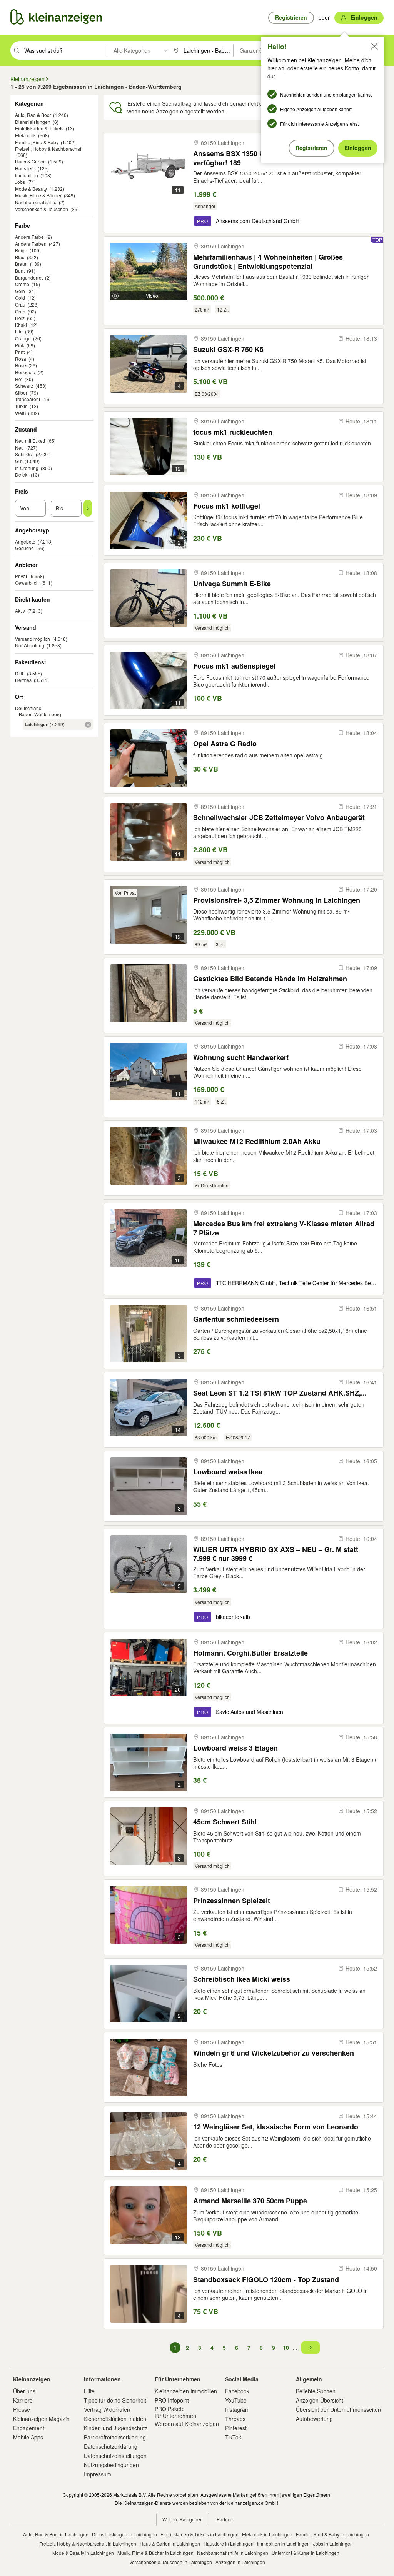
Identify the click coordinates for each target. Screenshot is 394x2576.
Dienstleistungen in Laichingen (124, 2534)
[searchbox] (65, 50)
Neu (19, 448)
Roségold (25, 372)
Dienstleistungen (33, 122)
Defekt (22, 474)
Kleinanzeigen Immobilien (186, 2391)
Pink (20, 345)
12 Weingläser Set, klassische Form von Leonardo (276, 2127)
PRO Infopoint (172, 2400)
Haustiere (25, 168)
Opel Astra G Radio (225, 744)
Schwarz (24, 386)
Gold (20, 298)
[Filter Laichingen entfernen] (88, 725)
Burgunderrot (29, 278)
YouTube (236, 2400)
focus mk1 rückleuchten (233, 432)
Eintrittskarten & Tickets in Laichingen (200, 2534)
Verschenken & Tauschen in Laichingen (171, 2562)
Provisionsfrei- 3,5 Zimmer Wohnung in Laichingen (277, 900)
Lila (19, 331)
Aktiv (20, 611)
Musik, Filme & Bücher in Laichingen (155, 2553)
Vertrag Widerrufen (107, 2409)
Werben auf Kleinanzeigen (187, 2424)
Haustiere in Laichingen (229, 2543)
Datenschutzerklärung (111, 2446)
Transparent (28, 399)
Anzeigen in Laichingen (240, 2562)
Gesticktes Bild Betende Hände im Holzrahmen (270, 979)
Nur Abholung (30, 645)
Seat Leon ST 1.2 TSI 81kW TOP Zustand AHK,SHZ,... (280, 1393)
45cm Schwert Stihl (225, 1822)
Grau (20, 304)
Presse (22, 2409)
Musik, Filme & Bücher (38, 195)
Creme (22, 284)
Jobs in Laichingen (333, 2543)
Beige (21, 250)
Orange (23, 338)
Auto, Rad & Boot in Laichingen (56, 2534)
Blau (20, 257)
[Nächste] (311, 2348)
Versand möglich (33, 639)
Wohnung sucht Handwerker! (241, 1058)
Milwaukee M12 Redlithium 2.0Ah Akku (257, 1141)
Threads (235, 2419)
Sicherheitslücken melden (115, 2419)
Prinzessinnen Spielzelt (232, 1901)
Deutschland (28, 708)
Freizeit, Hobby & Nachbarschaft (49, 149)
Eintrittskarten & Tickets (39, 128)
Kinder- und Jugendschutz (116, 2428)
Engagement (29, 2428)
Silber (21, 393)
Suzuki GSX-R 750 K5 (228, 349)
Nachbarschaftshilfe (36, 202)
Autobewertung (314, 2419)
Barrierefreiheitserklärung (115, 2437)
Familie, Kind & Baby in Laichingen (332, 2534)
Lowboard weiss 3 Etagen (235, 1748)
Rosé (21, 365)
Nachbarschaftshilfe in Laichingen (233, 2553)
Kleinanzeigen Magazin (41, 2419)
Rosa (21, 359)
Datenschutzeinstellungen (115, 2456)
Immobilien (27, 175)
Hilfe (89, 2391)
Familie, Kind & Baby (37, 142)
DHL (20, 673)
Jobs (20, 182)
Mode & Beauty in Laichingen (83, 2553)
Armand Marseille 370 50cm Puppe (250, 2201)
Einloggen (358, 148)
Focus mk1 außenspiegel (234, 666)
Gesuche (24, 548)
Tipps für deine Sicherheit (115, 2400)
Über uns (24, 2391)
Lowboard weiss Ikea (228, 1472)
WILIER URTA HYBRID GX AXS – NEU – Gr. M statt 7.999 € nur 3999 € (276, 1554)
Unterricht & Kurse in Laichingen (306, 2553)
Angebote (25, 541)
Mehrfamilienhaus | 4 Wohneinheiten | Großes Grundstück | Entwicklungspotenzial (268, 261)
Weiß (20, 413)
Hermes (23, 680)
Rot (19, 379)
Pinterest (236, 2428)
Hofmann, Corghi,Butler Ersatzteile (250, 1653)
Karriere (23, 2400)
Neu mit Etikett (30, 441)
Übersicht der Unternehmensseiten (338, 2409)
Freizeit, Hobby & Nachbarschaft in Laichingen (88, 2543)
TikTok (233, 2437)
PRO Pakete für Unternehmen (175, 2412)
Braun (21, 264)
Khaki (21, 325)
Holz (20, 318)
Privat (21, 576)
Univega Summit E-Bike (232, 584)
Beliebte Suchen (316, 2391)
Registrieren (311, 148)
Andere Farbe (29, 237)
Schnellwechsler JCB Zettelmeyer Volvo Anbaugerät (279, 818)
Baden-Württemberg (40, 714)
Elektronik (25, 135)
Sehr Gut (24, 454)
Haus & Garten (30, 161)
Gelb (20, 291)
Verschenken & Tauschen (42, 209)
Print (20, 352)
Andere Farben (31, 244)
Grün (20, 311)
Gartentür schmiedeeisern (236, 1319)
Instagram (237, 2409)
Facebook (237, 2391)
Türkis (21, 406)
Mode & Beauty (31, 189)
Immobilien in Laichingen (283, 2543)
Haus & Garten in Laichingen (170, 2543)
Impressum (98, 2474)
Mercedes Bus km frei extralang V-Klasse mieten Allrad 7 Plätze (284, 1228)
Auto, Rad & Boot (33, 115)
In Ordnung (27, 468)
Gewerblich (27, 583)
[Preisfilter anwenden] (88, 508)
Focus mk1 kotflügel (227, 506)
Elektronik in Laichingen (267, 2534)
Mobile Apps (28, 2437)
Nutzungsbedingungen (111, 2465)
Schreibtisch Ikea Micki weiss (242, 1979)
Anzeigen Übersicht (320, 2400)
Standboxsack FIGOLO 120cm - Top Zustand (266, 2280)
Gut (19, 461)
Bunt (20, 271)
